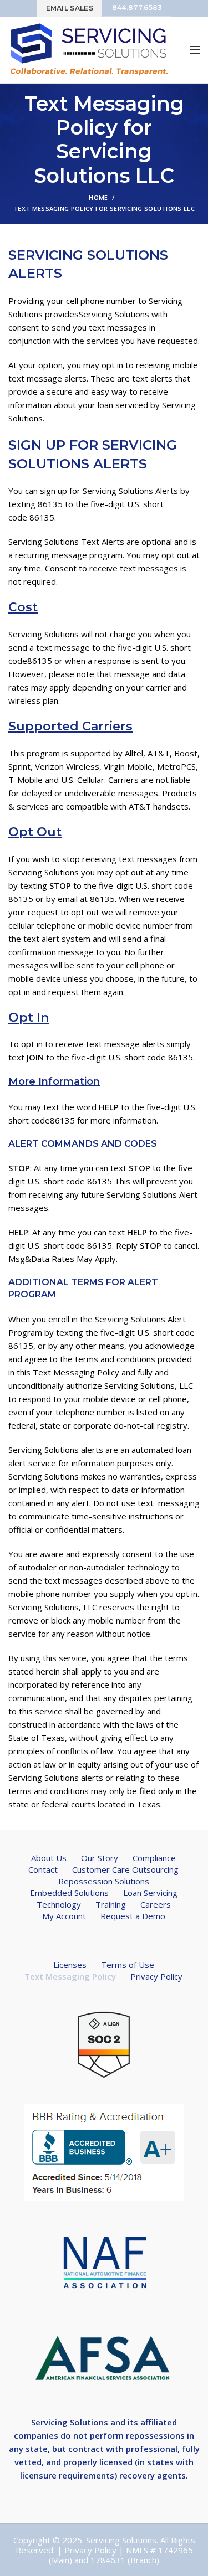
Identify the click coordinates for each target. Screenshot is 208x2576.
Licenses (70, 1965)
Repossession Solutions (104, 1881)
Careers (156, 1904)
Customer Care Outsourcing (125, 1869)
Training (111, 1904)
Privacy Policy (156, 1976)
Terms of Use (128, 1965)
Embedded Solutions (69, 1893)
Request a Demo (133, 1916)
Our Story (100, 1858)
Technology (59, 1904)
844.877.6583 (137, 7)
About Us (49, 1858)
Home (98, 197)
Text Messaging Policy (70, 1976)
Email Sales (70, 8)
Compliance (154, 1858)
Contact (43, 1869)
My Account (64, 1916)
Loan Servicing (150, 1893)
